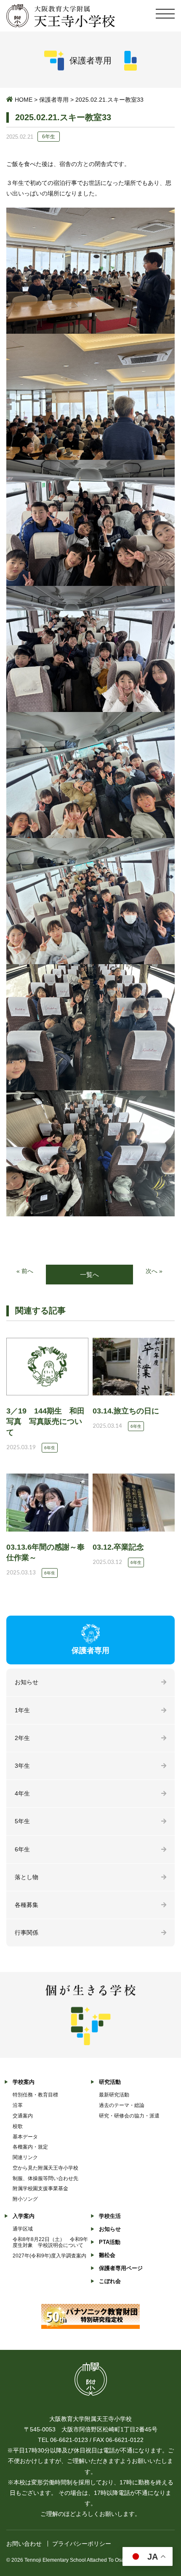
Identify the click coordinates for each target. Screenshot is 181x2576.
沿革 (18, 2105)
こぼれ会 (110, 2281)
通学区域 (23, 2229)
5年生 (22, 1821)
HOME (24, 100)
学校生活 (110, 2216)
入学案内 (24, 2216)
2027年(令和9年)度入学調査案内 (49, 2256)
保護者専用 (54, 100)
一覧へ (89, 1275)
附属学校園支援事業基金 (40, 2188)
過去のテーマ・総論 (122, 2105)
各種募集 (27, 1905)
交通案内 (23, 2116)
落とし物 (27, 1877)
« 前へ (25, 1271)
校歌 (18, 2126)
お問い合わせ (24, 2544)
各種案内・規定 (30, 2147)
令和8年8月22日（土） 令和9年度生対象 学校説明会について (50, 2242)
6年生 (22, 1849)
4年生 (22, 1793)
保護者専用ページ (121, 2268)
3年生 (22, 1766)
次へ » (154, 1271)
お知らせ (27, 1682)
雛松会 (107, 2255)
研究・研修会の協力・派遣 (129, 2116)
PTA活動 (110, 2242)
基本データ (25, 2137)
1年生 (22, 1710)
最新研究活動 (114, 2095)
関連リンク (25, 2157)
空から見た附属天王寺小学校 (45, 2168)
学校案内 (24, 2082)
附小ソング (25, 2199)
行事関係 (27, 1933)
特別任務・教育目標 (35, 2095)
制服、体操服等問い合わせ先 (45, 2178)
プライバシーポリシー (82, 2544)
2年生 (22, 1738)
